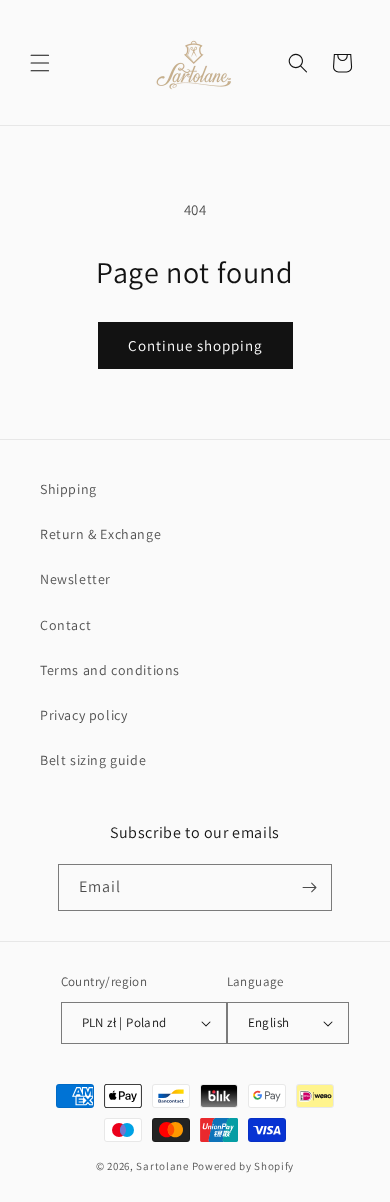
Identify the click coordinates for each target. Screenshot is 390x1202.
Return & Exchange (100, 534)
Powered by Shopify (243, 1166)
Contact (65, 625)
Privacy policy (83, 715)
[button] (40, 63)
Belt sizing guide (93, 760)
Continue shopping (195, 345)
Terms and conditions (110, 670)
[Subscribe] (309, 887)
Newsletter (75, 579)
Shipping (68, 489)
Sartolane (162, 1166)
